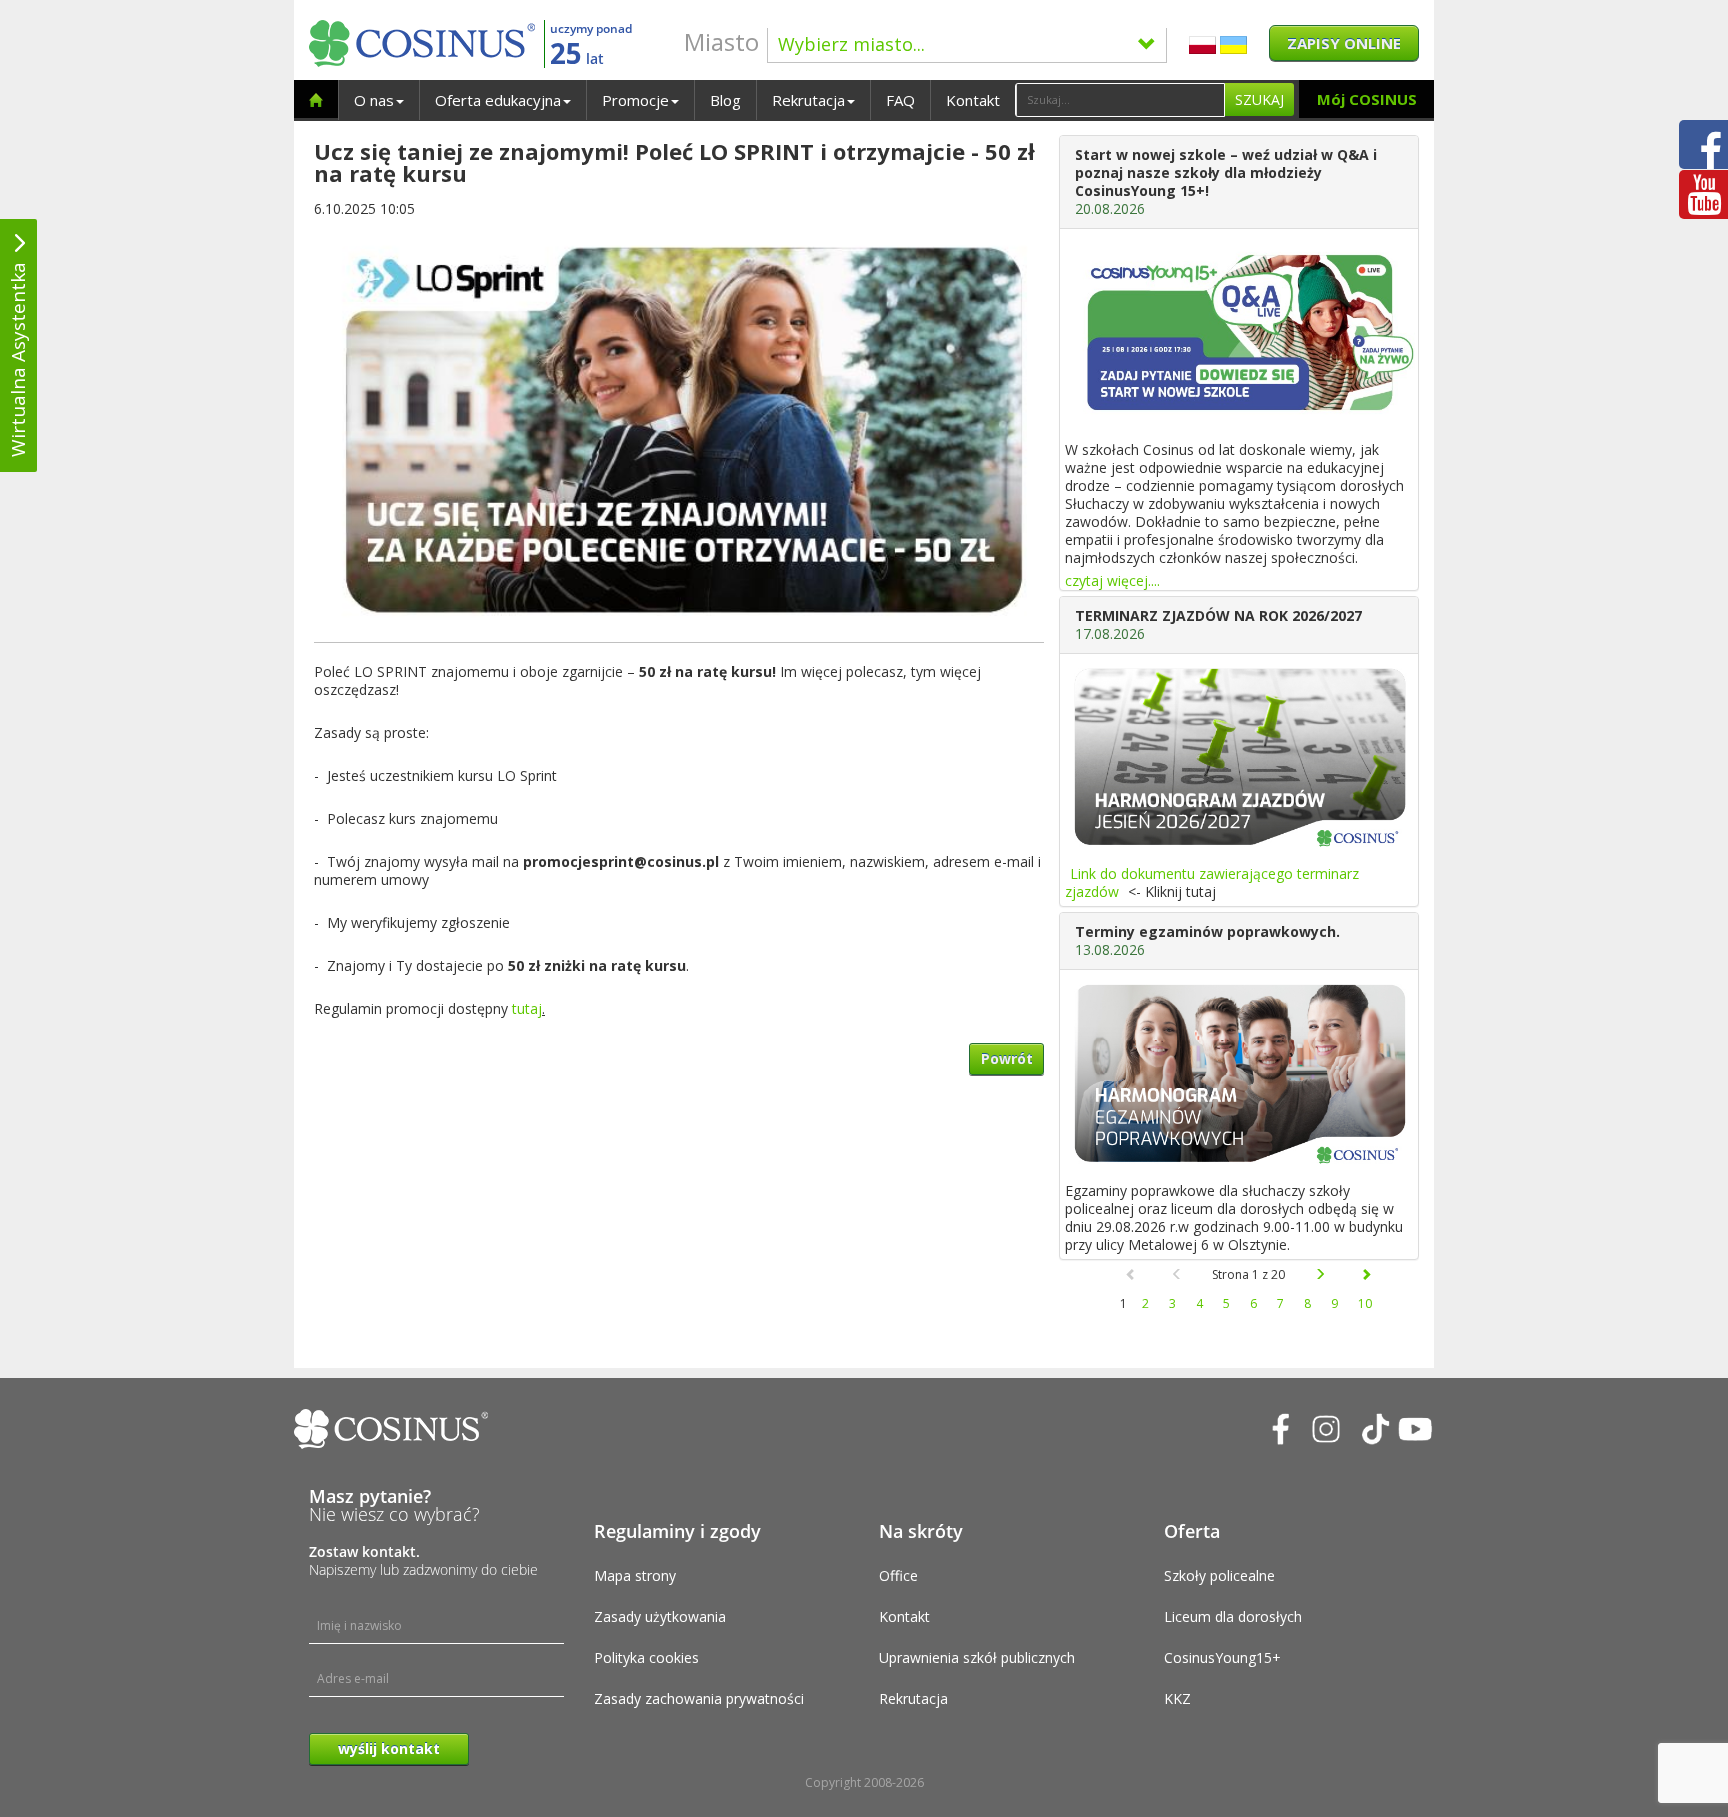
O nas (374, 100)
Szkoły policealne (1219, 1575)
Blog (725, 100)
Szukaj (1259, 99)
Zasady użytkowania (660, 1616)
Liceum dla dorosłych (1233, 1616)
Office (898, 1575)
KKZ (1177, 1698)
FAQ (900, 100)
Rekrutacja (808, 100)
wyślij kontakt (389, 1748)
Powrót (1007, 1058)
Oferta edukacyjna (498, 100)
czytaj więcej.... (1112, 580)
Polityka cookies (646, 1657)
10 (1365, 1303)
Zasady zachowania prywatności (699, 1698)
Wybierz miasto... (851, 44)
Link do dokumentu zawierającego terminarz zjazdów (1212, 882)
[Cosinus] (422, 43)
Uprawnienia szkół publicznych (977, 1657)
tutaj (527, 1008)
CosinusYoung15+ (1222, 1657)
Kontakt (973, 100)
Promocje (635, 100)
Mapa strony (635, 1575)
